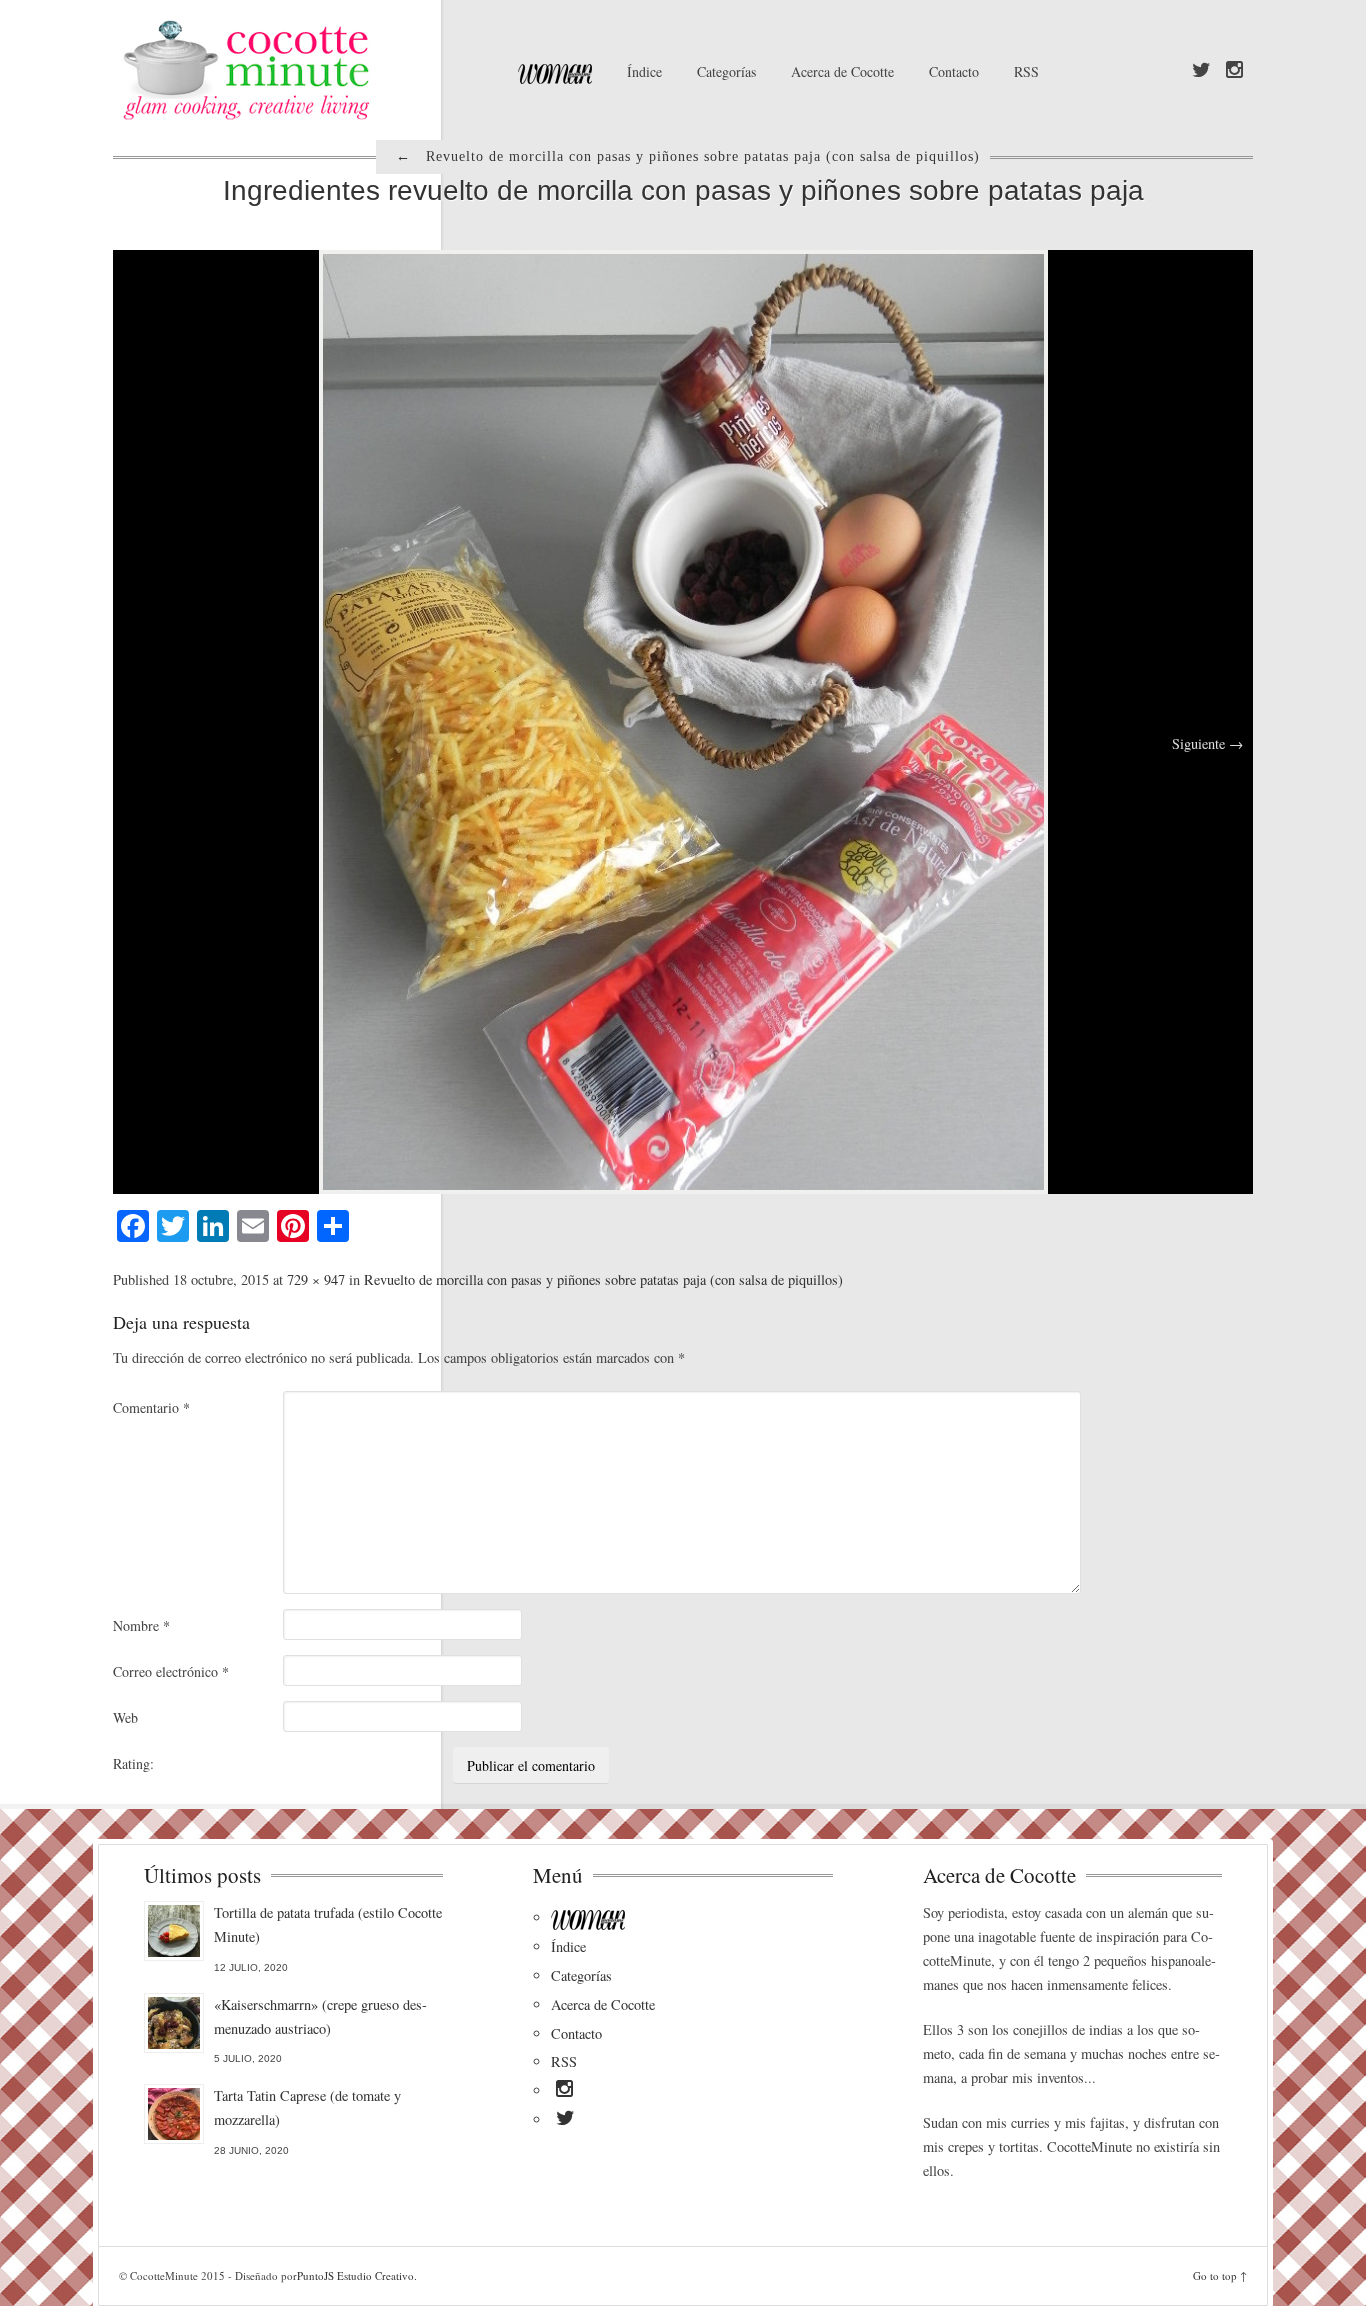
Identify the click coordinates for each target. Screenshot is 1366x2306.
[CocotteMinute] (293, 70)
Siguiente (1207, 743)
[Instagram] (1234, 71)
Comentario (151, 1407)
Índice (644, 71)
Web (125, 1717)
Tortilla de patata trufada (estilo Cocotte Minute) (328, 1924)
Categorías (726, 71)
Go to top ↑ (1220, 2275)
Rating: (133, 1763)
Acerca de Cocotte (842, 71)
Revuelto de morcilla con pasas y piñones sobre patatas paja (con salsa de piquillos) (603, 1279)
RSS (1026, 71)
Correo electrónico (171, 1671)
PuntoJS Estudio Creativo (355, 2275)
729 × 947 (316, 1279)
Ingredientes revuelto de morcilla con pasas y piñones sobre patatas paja (683, 190)
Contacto (954, 71)
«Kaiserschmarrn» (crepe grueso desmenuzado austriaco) (320, 2016)
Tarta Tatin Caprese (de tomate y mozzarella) (307, 2107)
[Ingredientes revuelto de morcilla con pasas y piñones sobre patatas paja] (683, 719)
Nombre (141, 1625)
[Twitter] (1201, 71)
